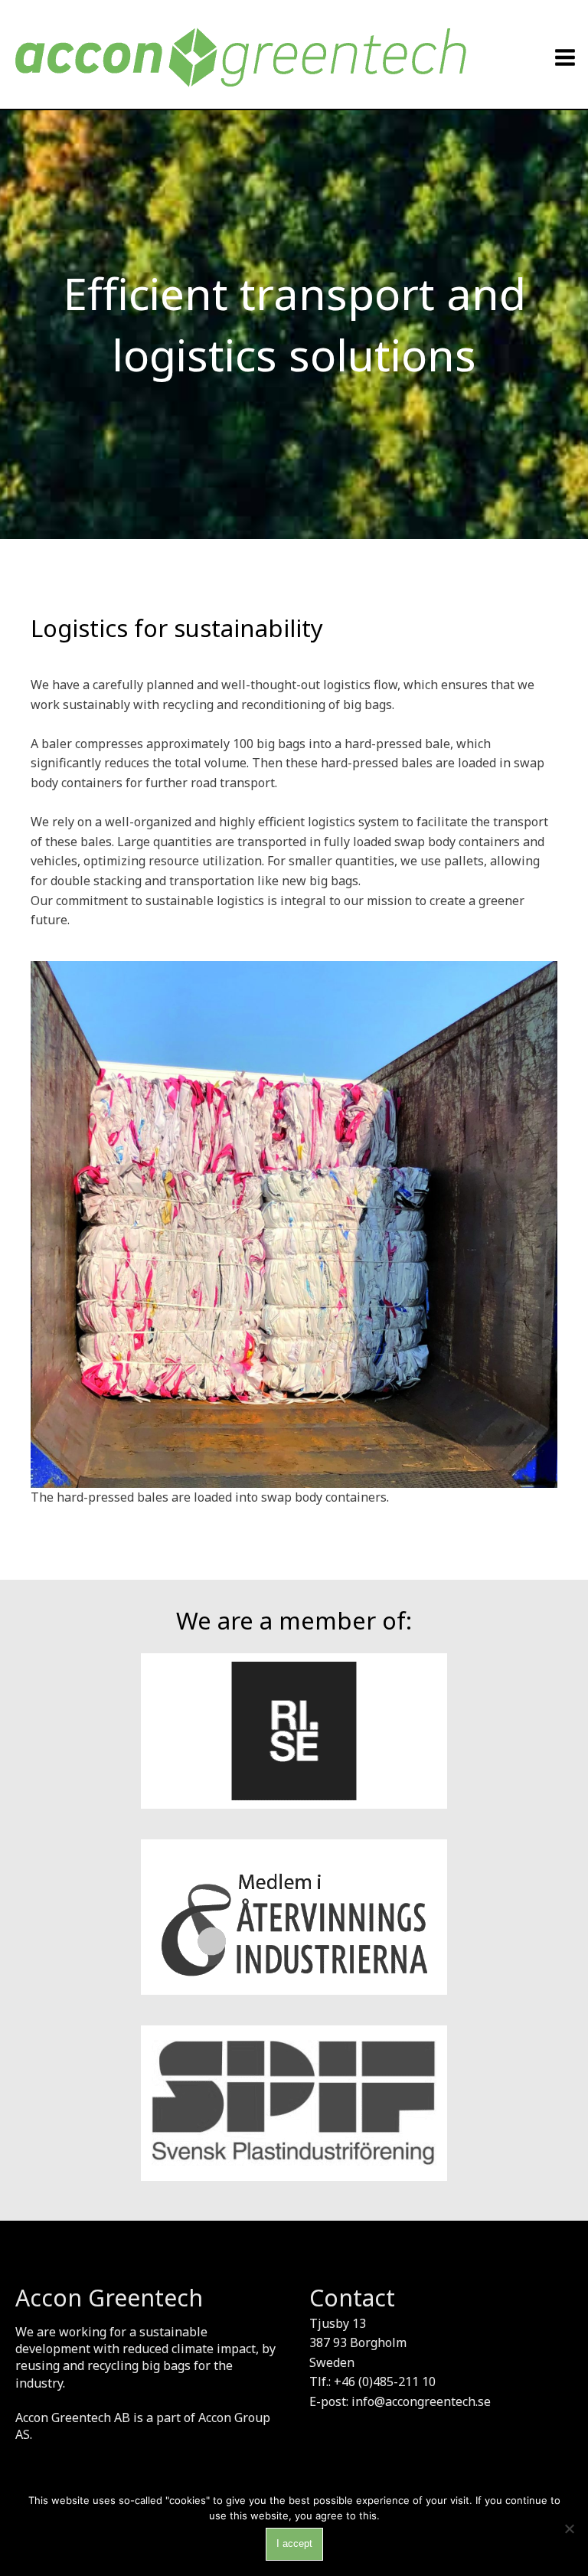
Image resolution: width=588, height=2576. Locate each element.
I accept (294, 2543)
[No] (569, 2529)
